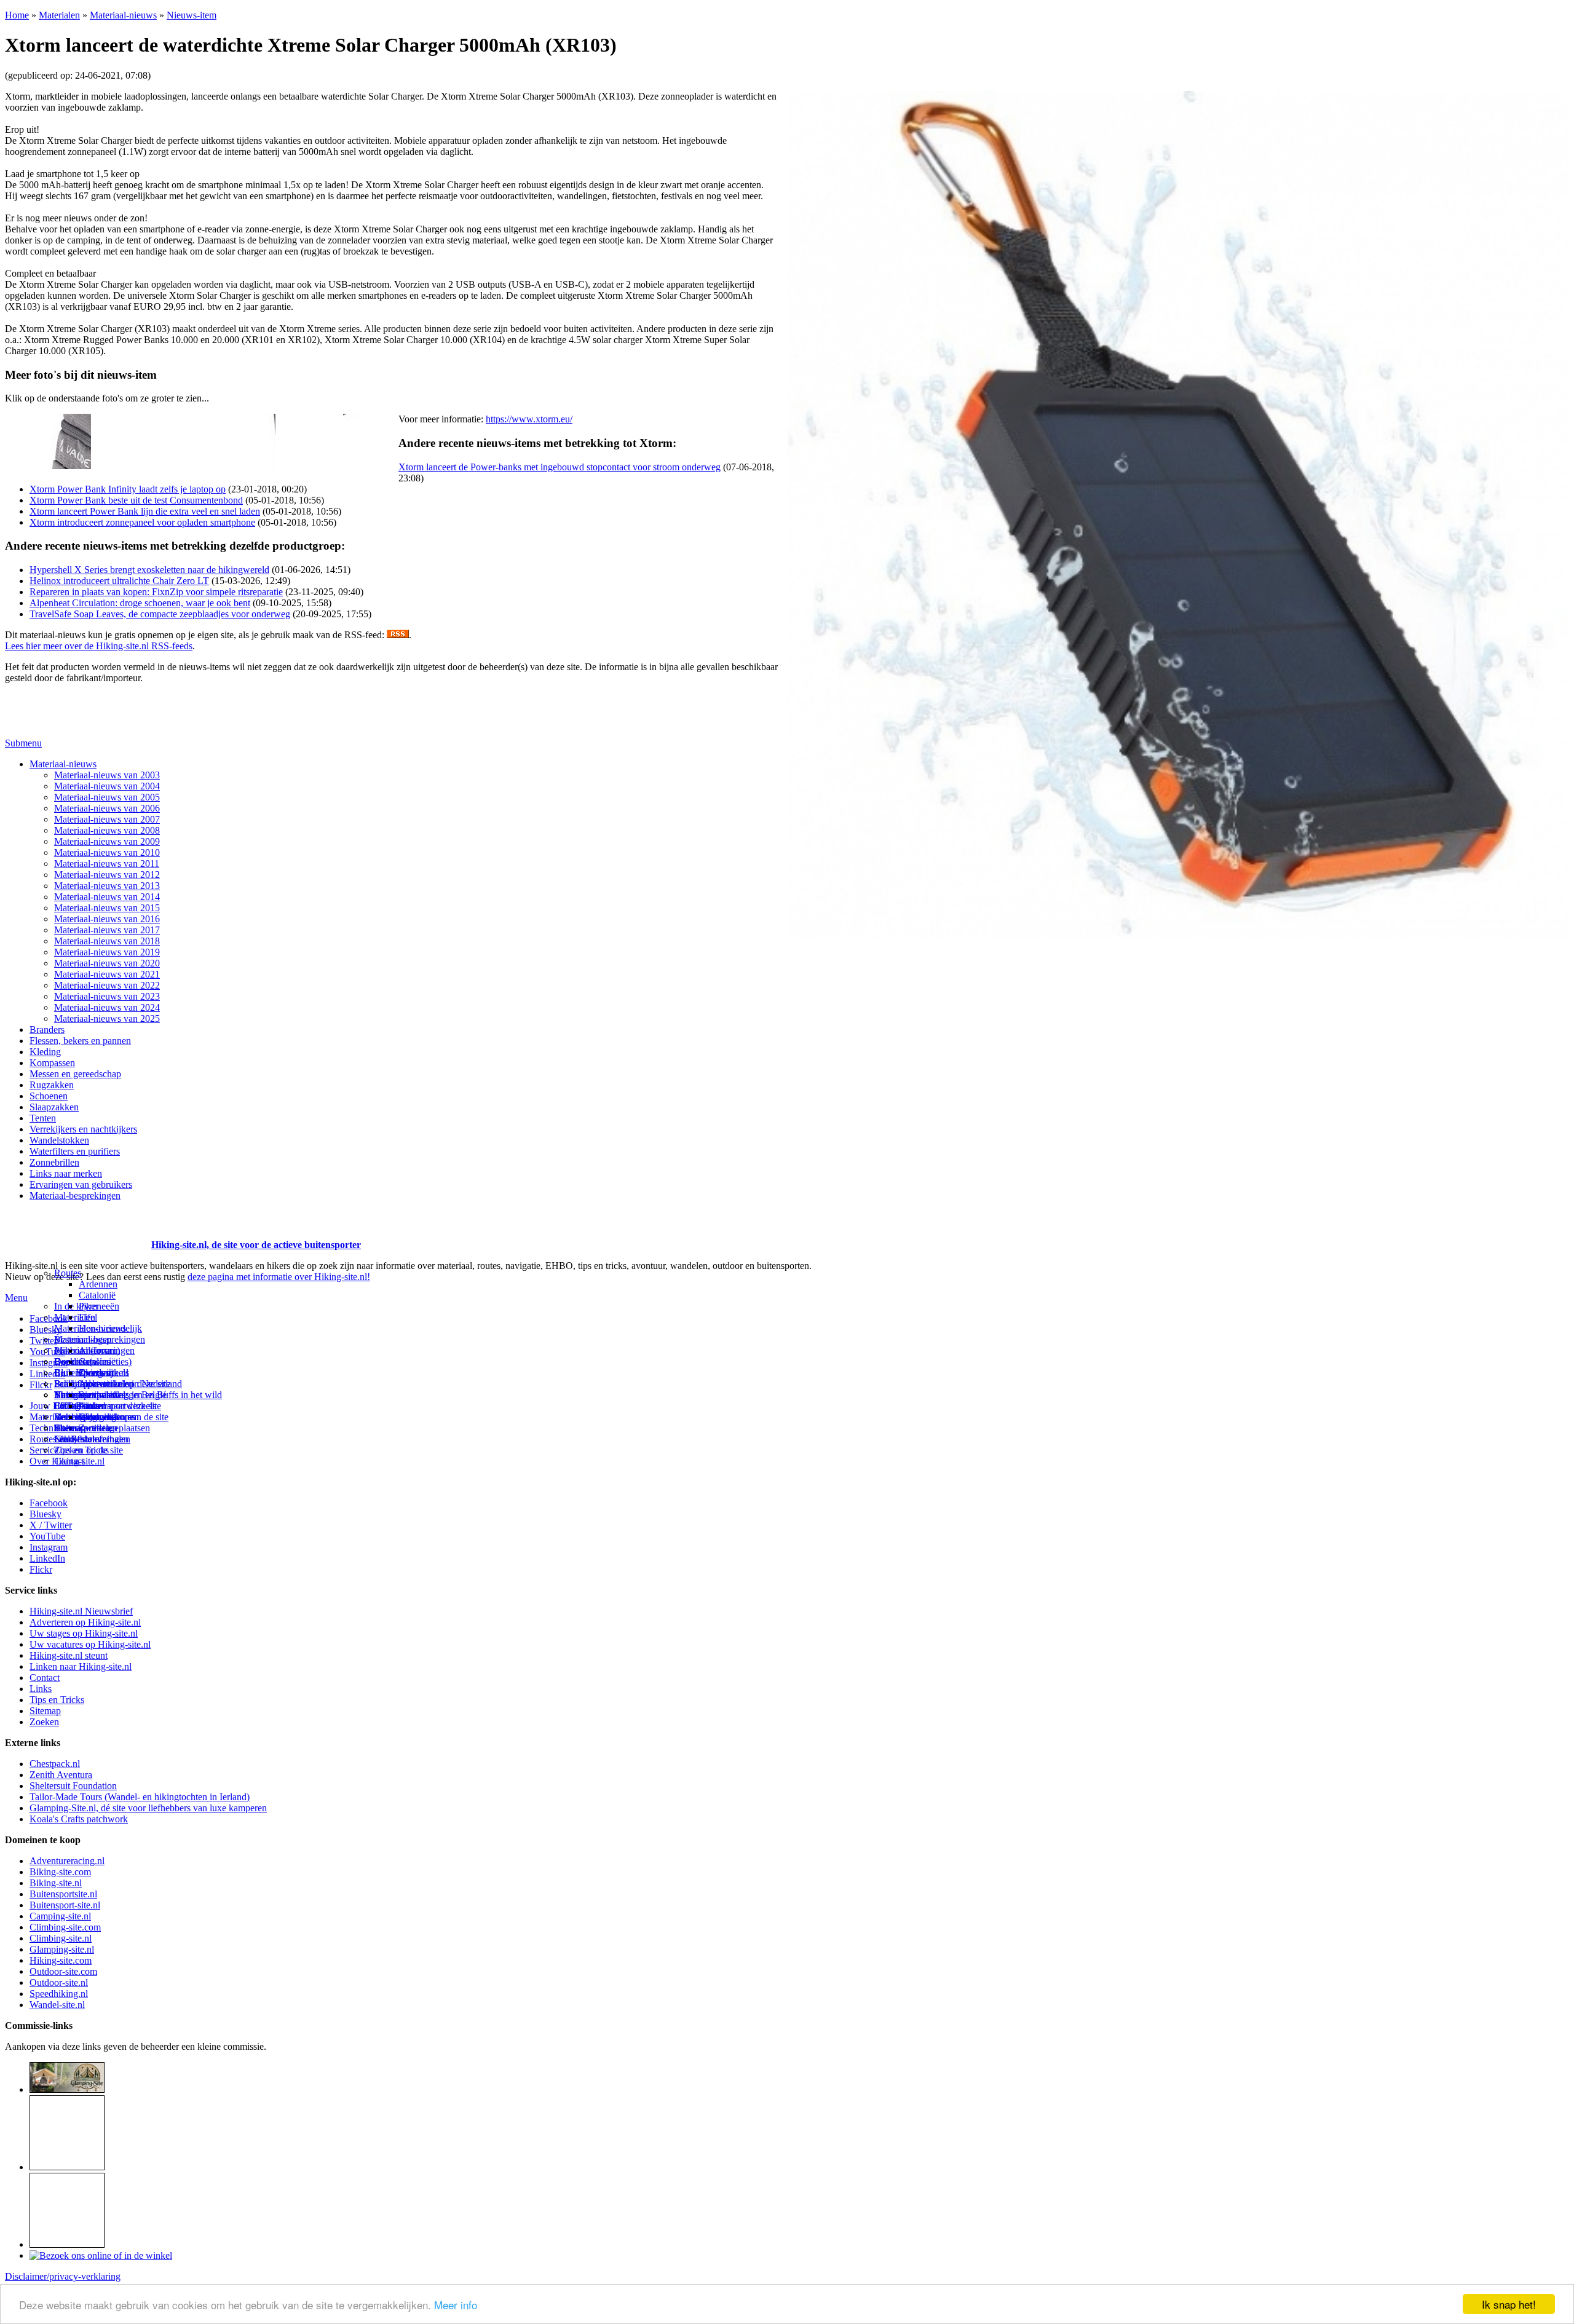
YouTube (47, 1536)
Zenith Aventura (61, 1775)
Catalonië (97, 1295)
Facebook (49, 1318)
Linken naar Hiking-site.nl (81, 1666)
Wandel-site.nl (57, 2005)
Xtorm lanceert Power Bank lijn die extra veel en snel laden (145, 511)
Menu (16, 1298)
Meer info (456, 2305)
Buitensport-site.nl (65, 1905)
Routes (68, 1273)
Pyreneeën (99, 1306)
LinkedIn (47, 1558)
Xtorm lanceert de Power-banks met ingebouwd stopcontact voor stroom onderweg (560, 467)
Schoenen (49, 1096)
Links (41, 1689)
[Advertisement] (77, 1230)
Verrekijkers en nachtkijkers (83, 1129)
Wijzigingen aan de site (124, 1417)
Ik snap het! (1509, 2304)
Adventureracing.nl (67, 1861)
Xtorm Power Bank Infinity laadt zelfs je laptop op (128, 489)
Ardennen (98, 1284)
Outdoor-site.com (63, 1971)
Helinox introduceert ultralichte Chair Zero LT (119, 581)
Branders (47, 1030)
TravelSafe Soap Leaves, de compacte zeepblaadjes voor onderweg (160, 614)
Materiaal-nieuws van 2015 (107, 908)
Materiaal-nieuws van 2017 (107, 930)
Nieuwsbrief (78, 1439)
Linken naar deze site (120, 1406)
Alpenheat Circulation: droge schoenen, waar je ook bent (140, 603)
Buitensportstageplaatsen (102, 1428)
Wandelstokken (59, 1140)
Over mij (96, 1373)
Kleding (45, 1052)
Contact (69, 1461)
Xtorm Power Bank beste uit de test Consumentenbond (136, 500)
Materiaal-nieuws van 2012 (107, 875)
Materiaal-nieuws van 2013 (107, 886)
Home (17, 15)
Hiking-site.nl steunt (69, 1655)
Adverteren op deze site (125, 1384)
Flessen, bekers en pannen (80, 1041)
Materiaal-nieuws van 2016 (107, 919)
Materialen (59, 15)
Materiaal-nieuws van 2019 (107, 952)
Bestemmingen (83, 1339)
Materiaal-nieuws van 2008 (107, 830)
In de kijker (76, 1306)
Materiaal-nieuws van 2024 (107, 1007)
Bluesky (45, 1514)
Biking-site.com (60, 1872)
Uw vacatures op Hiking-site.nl (90, 1644)
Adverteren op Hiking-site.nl (85, 1622)
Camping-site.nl (60, 1916)
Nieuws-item (192, 15)
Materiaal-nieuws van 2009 (107, 841)
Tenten (43, 1118)
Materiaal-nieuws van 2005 (107, 797)
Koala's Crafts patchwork (79, 1819)
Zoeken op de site (89, 1450)
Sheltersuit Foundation (73, 1786)
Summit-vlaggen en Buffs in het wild (150, 1395)
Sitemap (70, 1428)
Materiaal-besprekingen (75, 1196)
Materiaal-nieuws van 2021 (107, 974)
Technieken (52, 1428)
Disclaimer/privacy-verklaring (63, 2276)
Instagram (49, 1363)
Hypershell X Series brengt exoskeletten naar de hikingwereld (149, 570)
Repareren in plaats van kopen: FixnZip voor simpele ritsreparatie (156, 592)
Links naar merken (66, 1173)
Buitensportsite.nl (63, 1894)
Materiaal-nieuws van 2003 (107, 775)
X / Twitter (51, 1525)
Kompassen (52, 1063)
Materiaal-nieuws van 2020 (107, 963)
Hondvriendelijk (110, 1328)
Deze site (72, 1362)
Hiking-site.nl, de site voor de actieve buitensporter (256, 1245)
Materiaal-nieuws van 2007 (107, 819)
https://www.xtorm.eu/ (529, 419)
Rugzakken (52, 1085)
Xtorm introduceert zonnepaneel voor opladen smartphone (142, 522)
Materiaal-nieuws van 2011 (107, 864)
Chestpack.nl (55, 1764)
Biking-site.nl (56, 1883)
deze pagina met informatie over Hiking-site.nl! (279, 1277)
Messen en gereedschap (75, 1074)
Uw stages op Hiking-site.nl (84, 1633)
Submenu (23, 743)
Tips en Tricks (57, 1700)
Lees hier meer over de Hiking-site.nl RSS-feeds (99, 646)
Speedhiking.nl (59, 1994)
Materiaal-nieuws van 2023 (107, 996)
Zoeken (44, 1722)
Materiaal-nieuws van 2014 (107, 897)
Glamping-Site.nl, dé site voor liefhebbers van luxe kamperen (148, 1808)
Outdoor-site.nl (59, 1982)
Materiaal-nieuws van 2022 (107, 985)
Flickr (41, 1385)
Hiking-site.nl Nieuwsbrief (81, 1611)
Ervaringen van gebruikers (81, 1184)
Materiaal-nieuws (123, 15)
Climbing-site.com (65, 1927)
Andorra (95, 1350)
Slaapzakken (54, 1107)
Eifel (88, 1317)
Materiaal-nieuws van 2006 (107, 808)
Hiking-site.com (61, 1960)
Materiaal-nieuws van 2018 (107, 941)
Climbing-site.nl (61, 1938)
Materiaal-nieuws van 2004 (107, 786)
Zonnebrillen (54, 1162)
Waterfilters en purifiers (75, 1151)
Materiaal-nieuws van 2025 (107, 1018)
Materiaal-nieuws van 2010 (107, 852)
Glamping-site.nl (62, 1949)
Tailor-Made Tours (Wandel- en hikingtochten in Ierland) (140, 1797)
